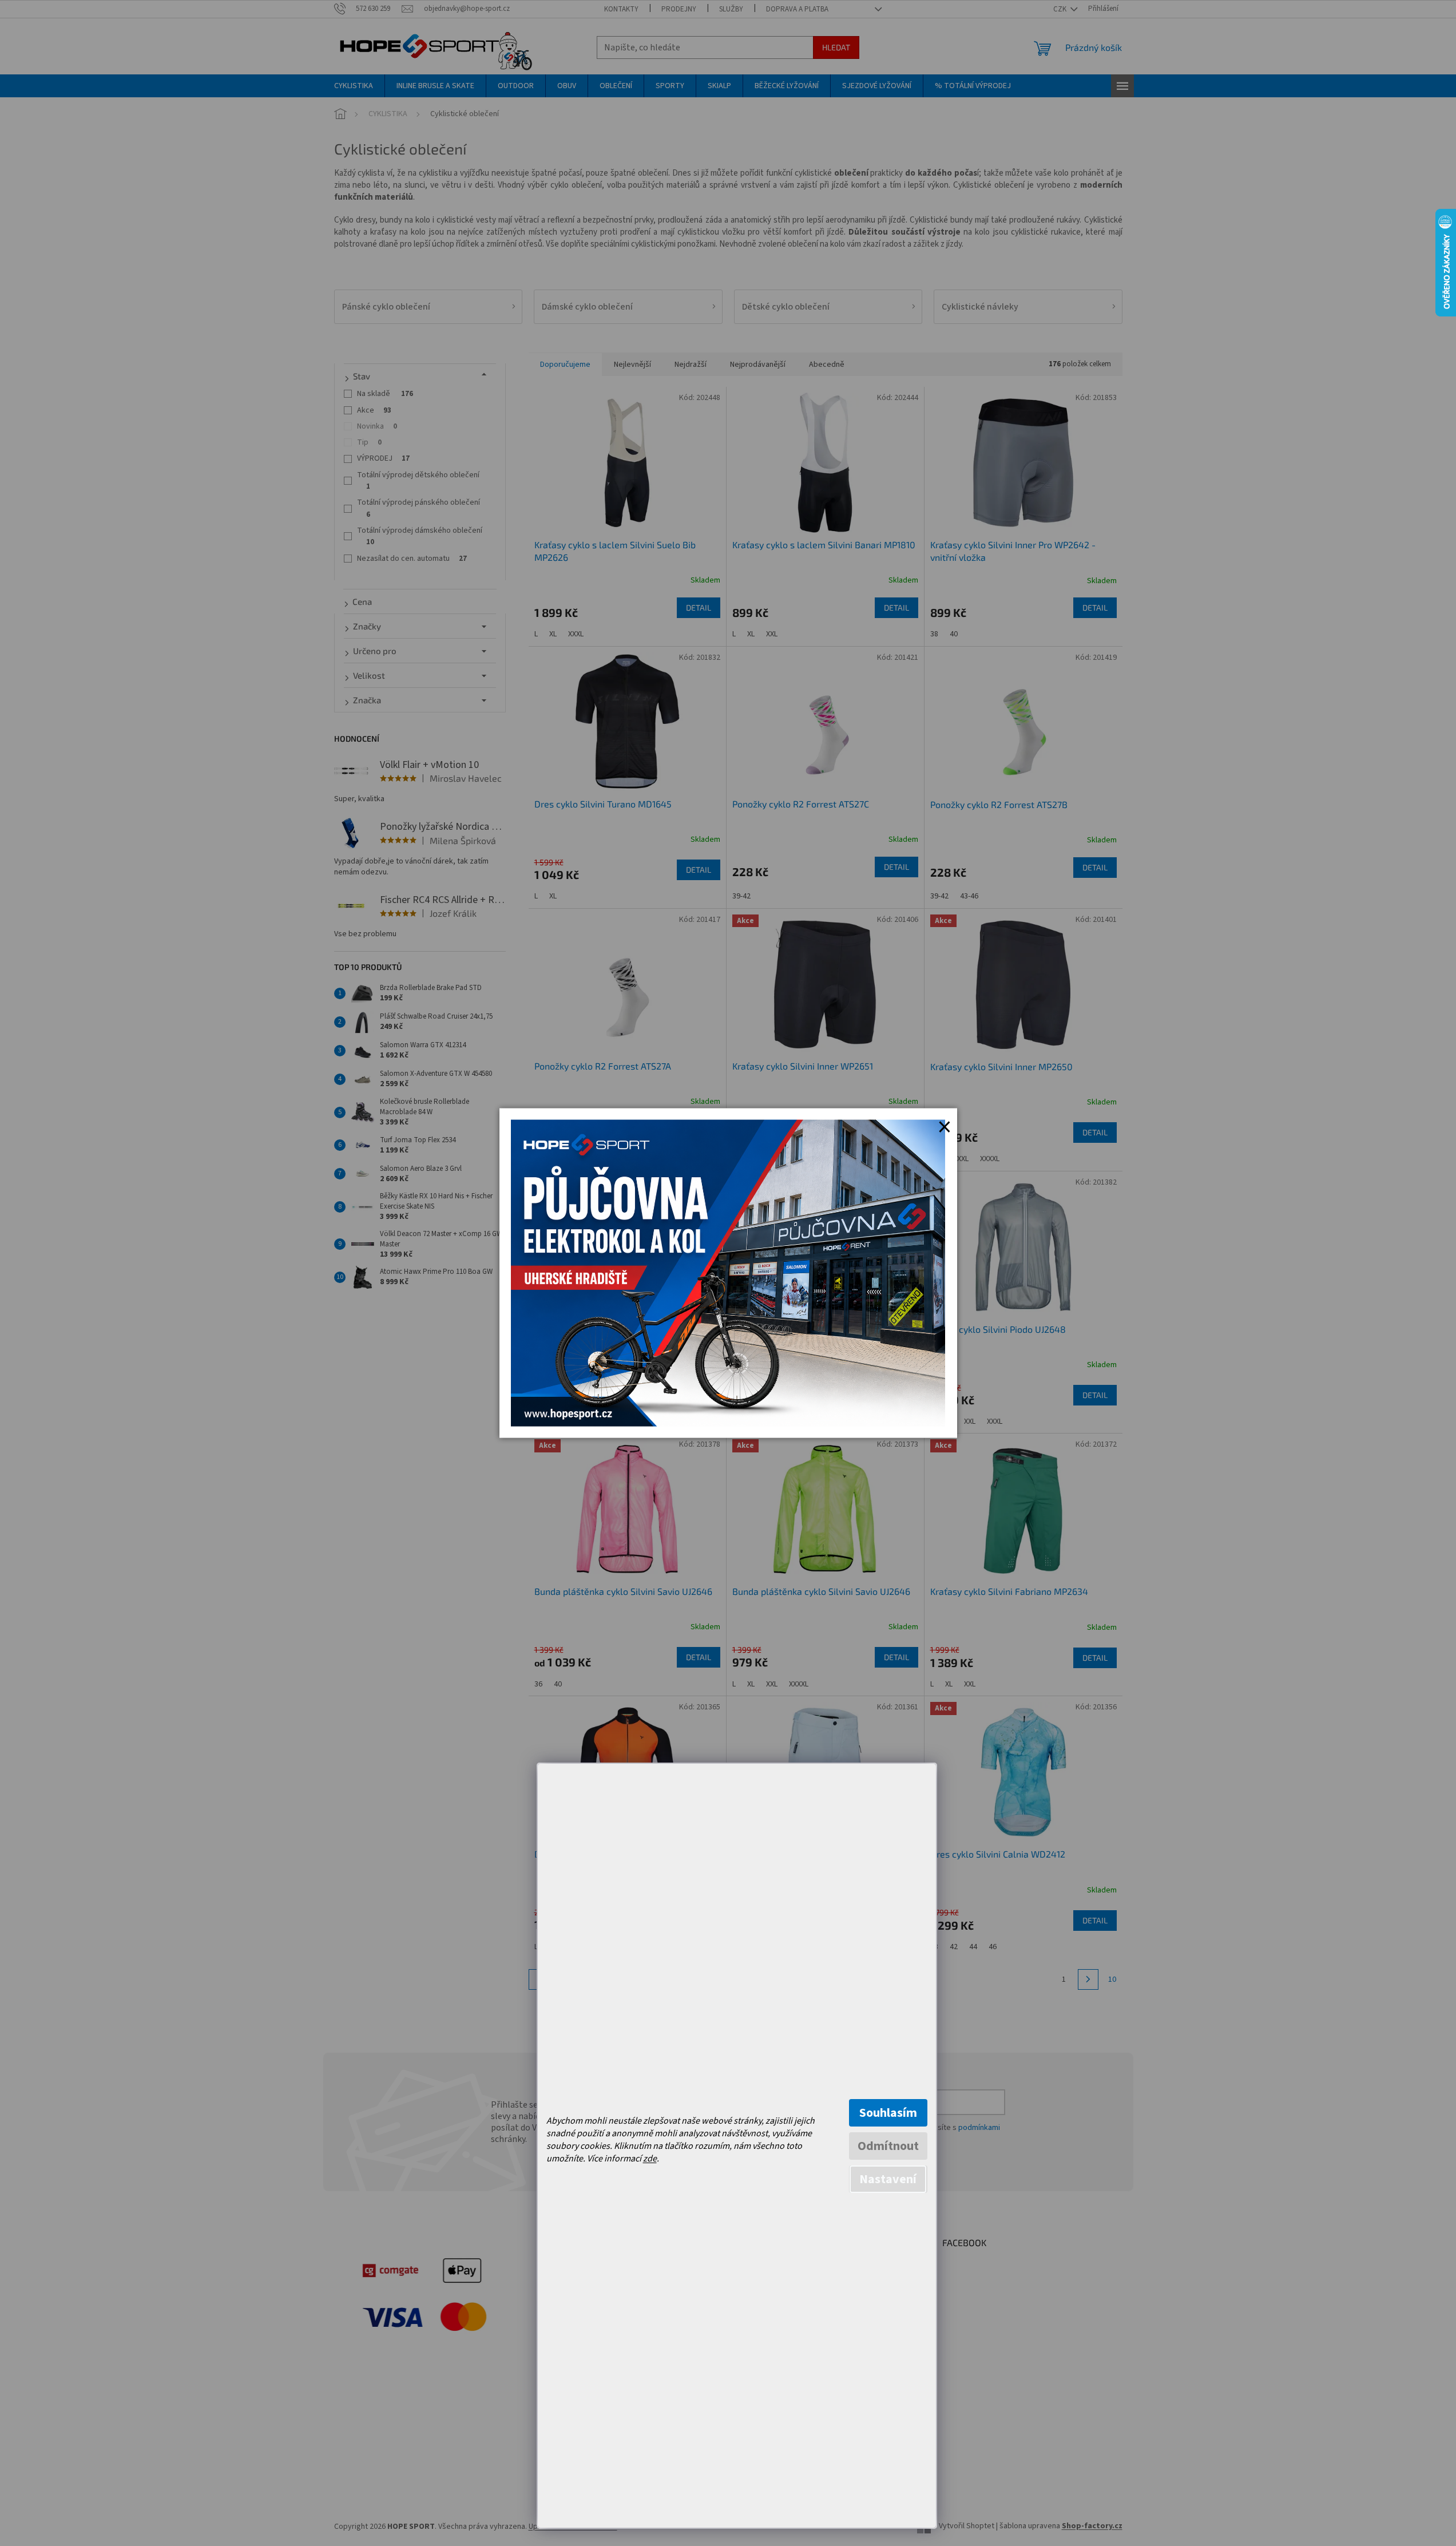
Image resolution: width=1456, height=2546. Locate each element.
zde (650, 2159)
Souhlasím (888, 2113)
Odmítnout (888, 2146)
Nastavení (888, 2179)
